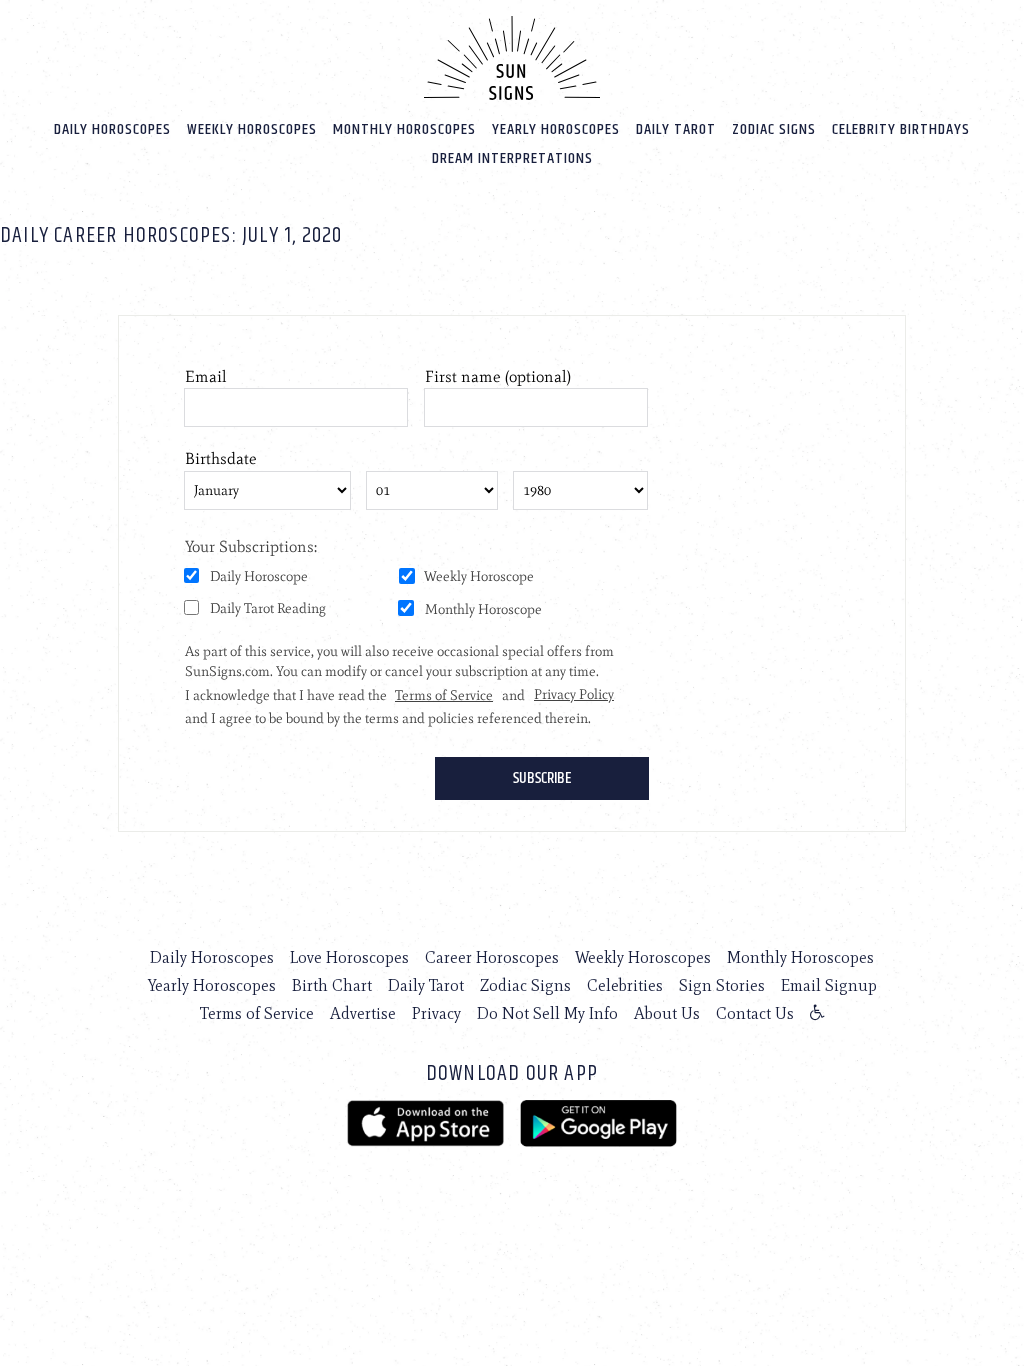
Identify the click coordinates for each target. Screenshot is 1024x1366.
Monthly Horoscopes (404, 129)
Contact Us (755, 1013)
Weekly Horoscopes (252, 129)
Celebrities (625, 985)
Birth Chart (332, 985)
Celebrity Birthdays (901, 129)
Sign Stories (722, 985)
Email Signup (829, 985)
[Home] (512, 58)
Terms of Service (257, 1013)
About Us (667, 1013)
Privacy (436, 1013)
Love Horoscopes (349, 957)
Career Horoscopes (492, 957)
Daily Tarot (676, 129)
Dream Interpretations (512, 158)
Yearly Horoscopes (556, 129)
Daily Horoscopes (112, 129)
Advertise (363, 1013)
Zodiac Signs (774, 129)
